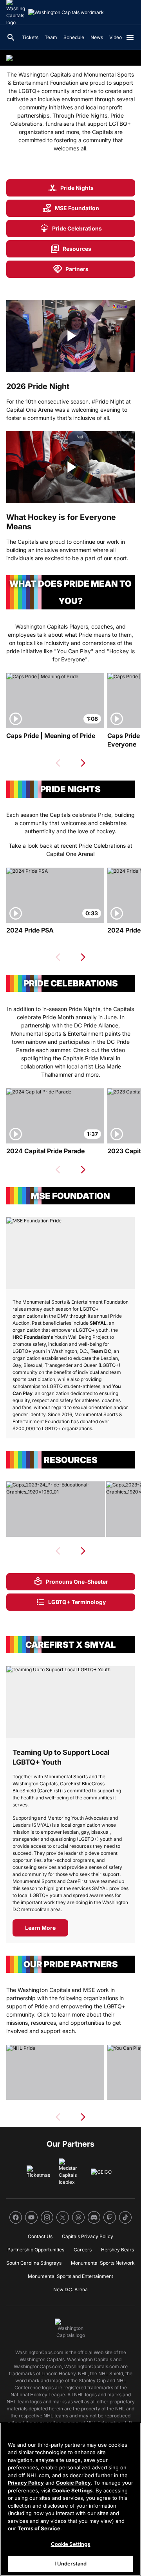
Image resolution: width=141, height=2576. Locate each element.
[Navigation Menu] (130, 38)
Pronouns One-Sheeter (71, 1582)
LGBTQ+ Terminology (71, 1602)
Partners (71, 269)
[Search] (11, 38)
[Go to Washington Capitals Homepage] (66, 13)
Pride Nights (71, 188)
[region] (70, 2499)
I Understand (71, 2563)
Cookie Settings (72, 2490)
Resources (71, 249)
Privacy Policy (26, 2483)
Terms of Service (39, 2528)
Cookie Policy (73, 2483)
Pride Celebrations (71, 229)
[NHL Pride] (55, 2072)
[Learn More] (70, 1702)
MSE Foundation (71, 208)
